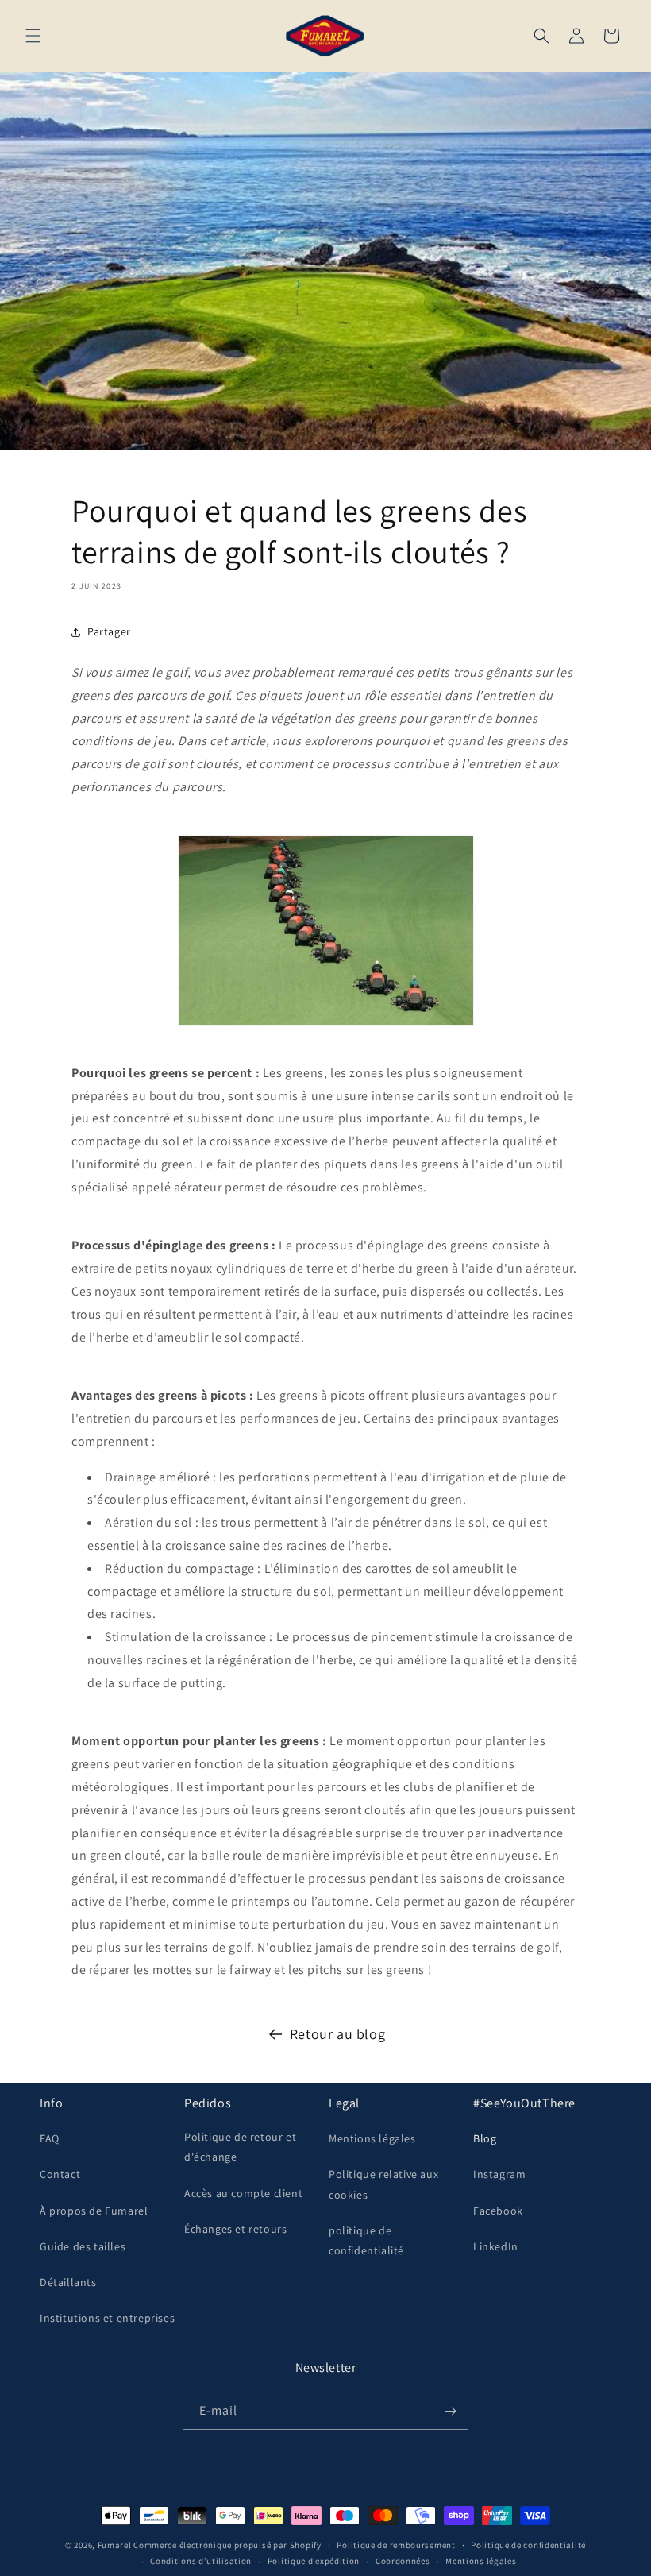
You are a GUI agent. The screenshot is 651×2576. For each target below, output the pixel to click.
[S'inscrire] (450, 2411)
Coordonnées (403, 2561)
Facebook (498, 2211)
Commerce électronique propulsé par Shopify (227, 2545)
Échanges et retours (235, 2229)
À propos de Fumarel (94, 2211)
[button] (33, 36)
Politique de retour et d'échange (240, 2147)
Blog (485, 2138)
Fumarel (115, 2545)
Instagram (499, 2174)
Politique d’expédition (314, 2561)
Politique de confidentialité (528, 2545)
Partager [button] (109, 631)
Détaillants (68, 2282)
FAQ (50, 2138)
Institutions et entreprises (107, 2318)
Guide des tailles (83, 2246)
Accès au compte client (243, 2193)
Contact (60, 2174)
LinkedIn (496, 2246)
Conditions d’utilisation (201, 2561)
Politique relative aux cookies (383, 2184)
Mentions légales (372, 2138)
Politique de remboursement (396, 2545)
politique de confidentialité (366, 2240)
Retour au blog (337, 2034)
